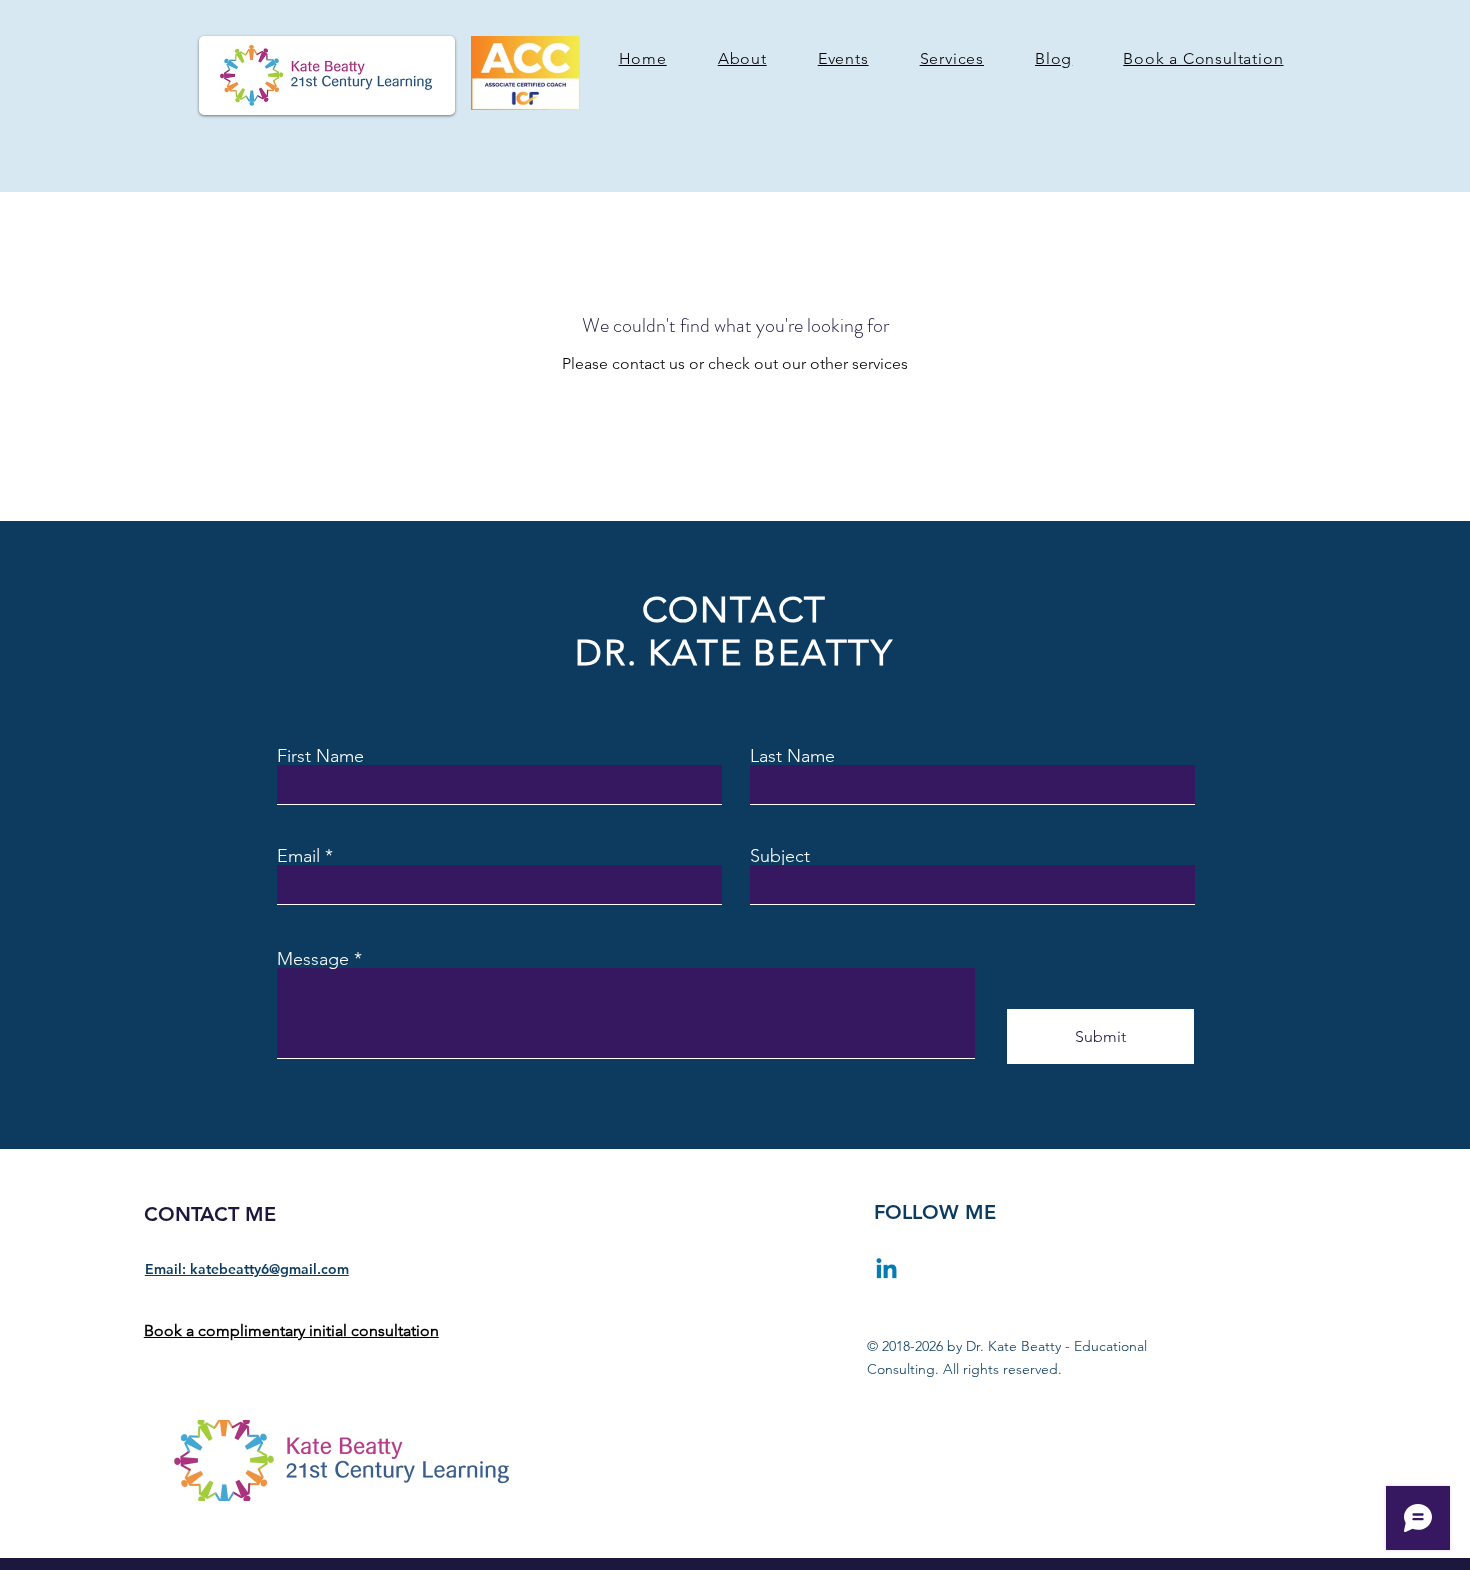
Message (313, 959)
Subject (780, 856)
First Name (320, 756)
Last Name (792, 756)
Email (298, 856)
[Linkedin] (886, 1270)
